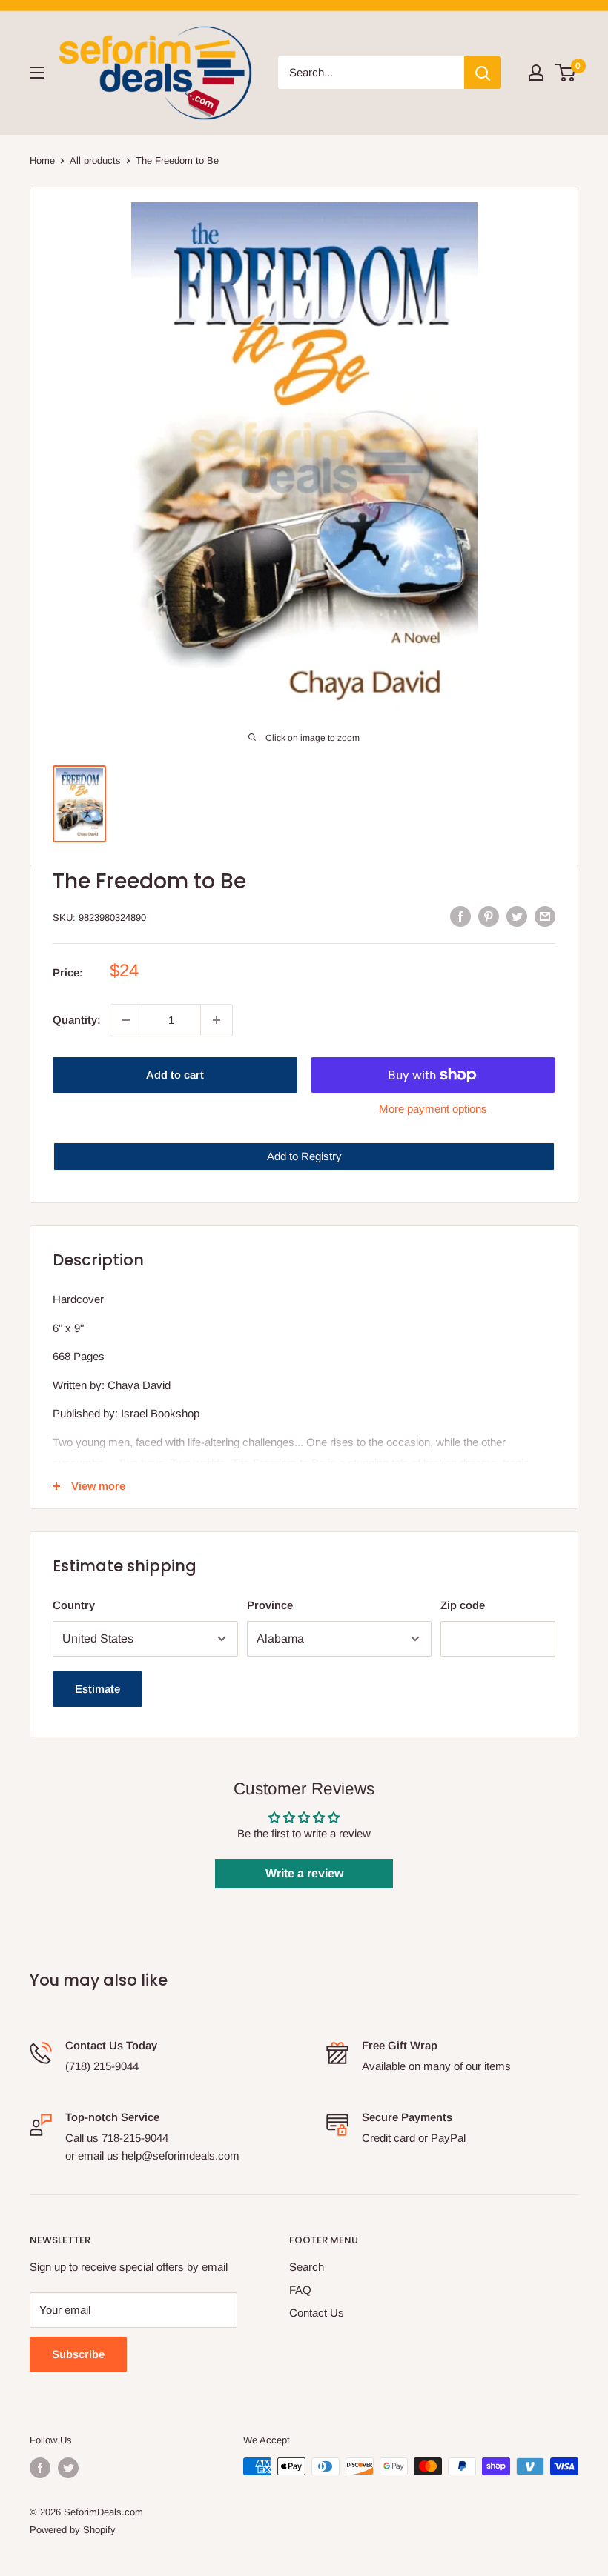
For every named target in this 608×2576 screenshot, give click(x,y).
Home (42, 160)
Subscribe (78, 2354)
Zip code (463, 1605)
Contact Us (317, 2313)
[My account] (536, 73)
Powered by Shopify (73, 2530)
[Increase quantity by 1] (217, 1020)
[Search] (483, 73)
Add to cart (175, 1075)
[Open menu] (37, 73)
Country (74, 1605)
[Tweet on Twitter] (517, 916)
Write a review (304, 1873)
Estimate (98, 1689)
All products (95, 160)
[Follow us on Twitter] (68, 2468)
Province (270, 1605)
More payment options (433, 1109)
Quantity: (77, 1020)
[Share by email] (545, 916)
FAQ (300, 2290)
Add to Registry (304, 1156)
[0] (566, 73)
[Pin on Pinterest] (489, 916)
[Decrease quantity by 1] (126, 1020)
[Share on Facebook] (460, 916)
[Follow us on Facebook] (40, 2468)
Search (307, 2267)
